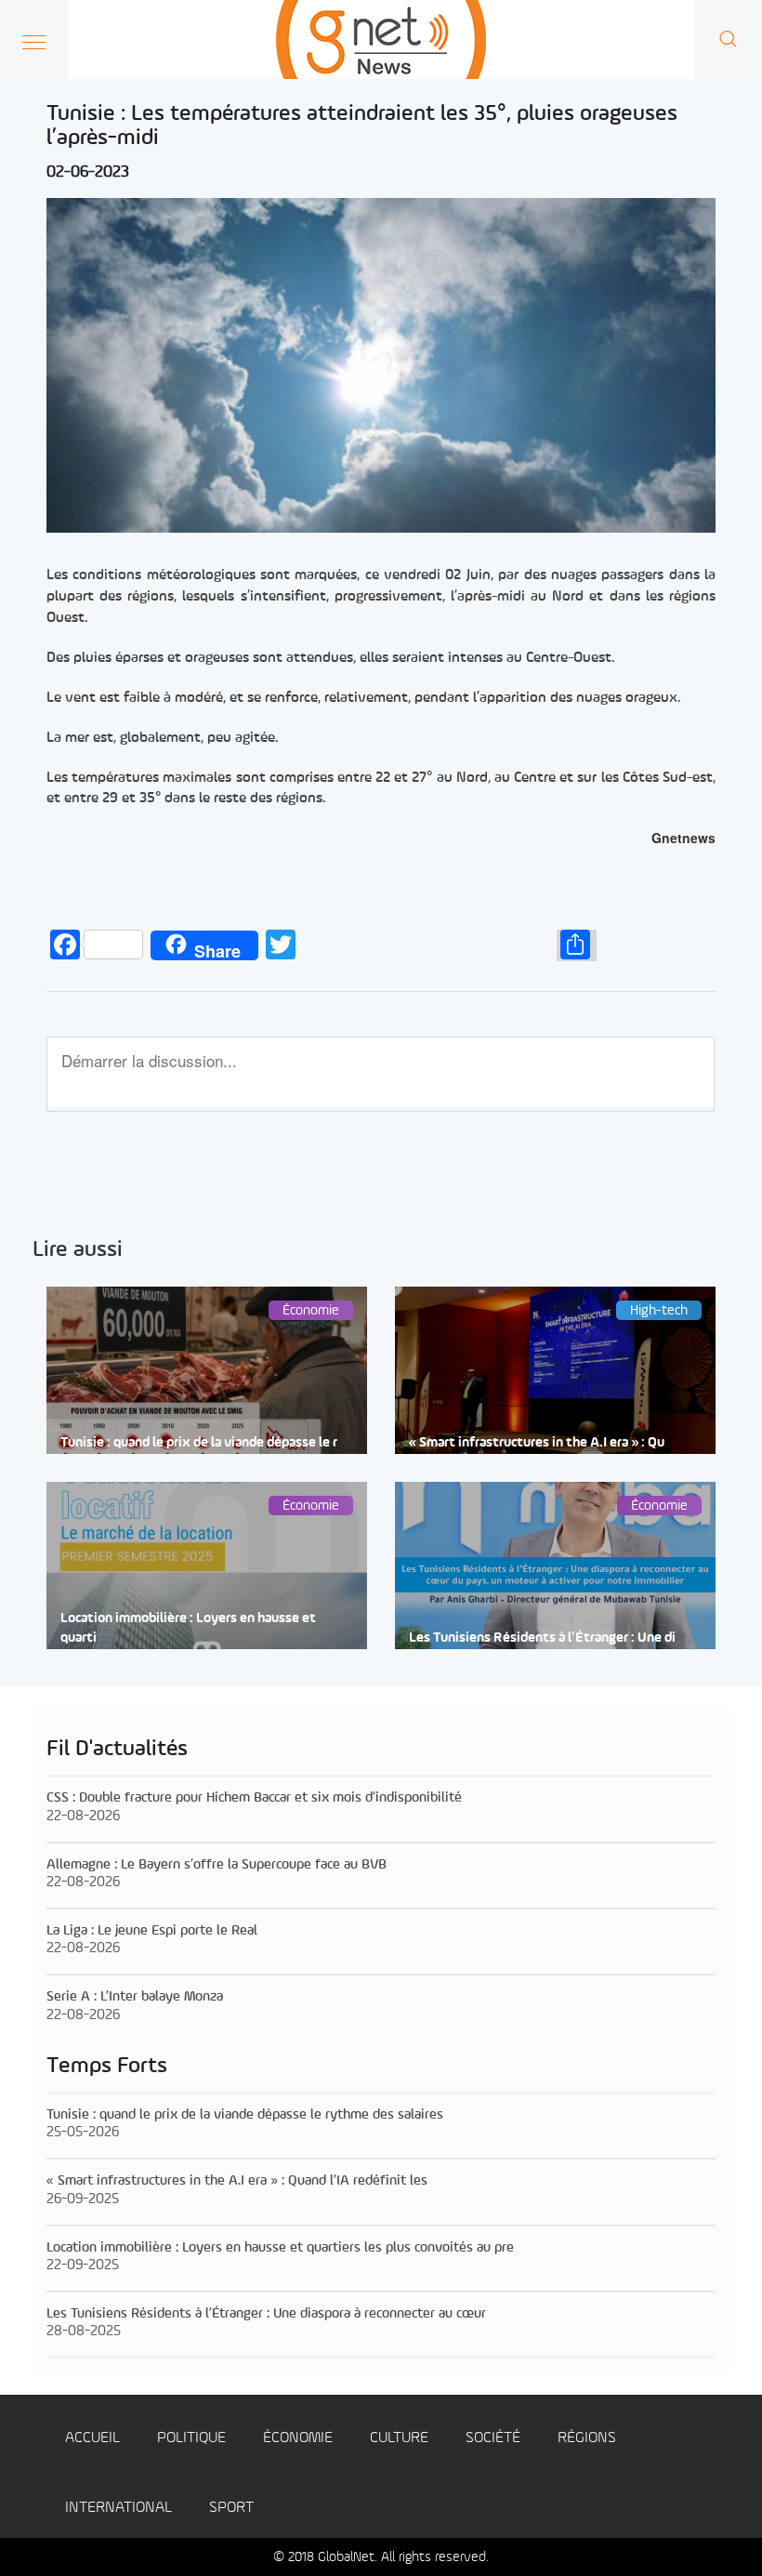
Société (493, 2438)
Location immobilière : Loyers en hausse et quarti (188, 1629)
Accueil (92, 2438)
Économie (298, 2438)
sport (231, 2508)
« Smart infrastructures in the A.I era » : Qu (537, 1443)
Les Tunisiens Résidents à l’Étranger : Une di (542, 1638)
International (118, 2508)
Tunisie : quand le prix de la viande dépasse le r (199, 1443)
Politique (191, 2438)
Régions (587, 2438)
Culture (399, 2438)
